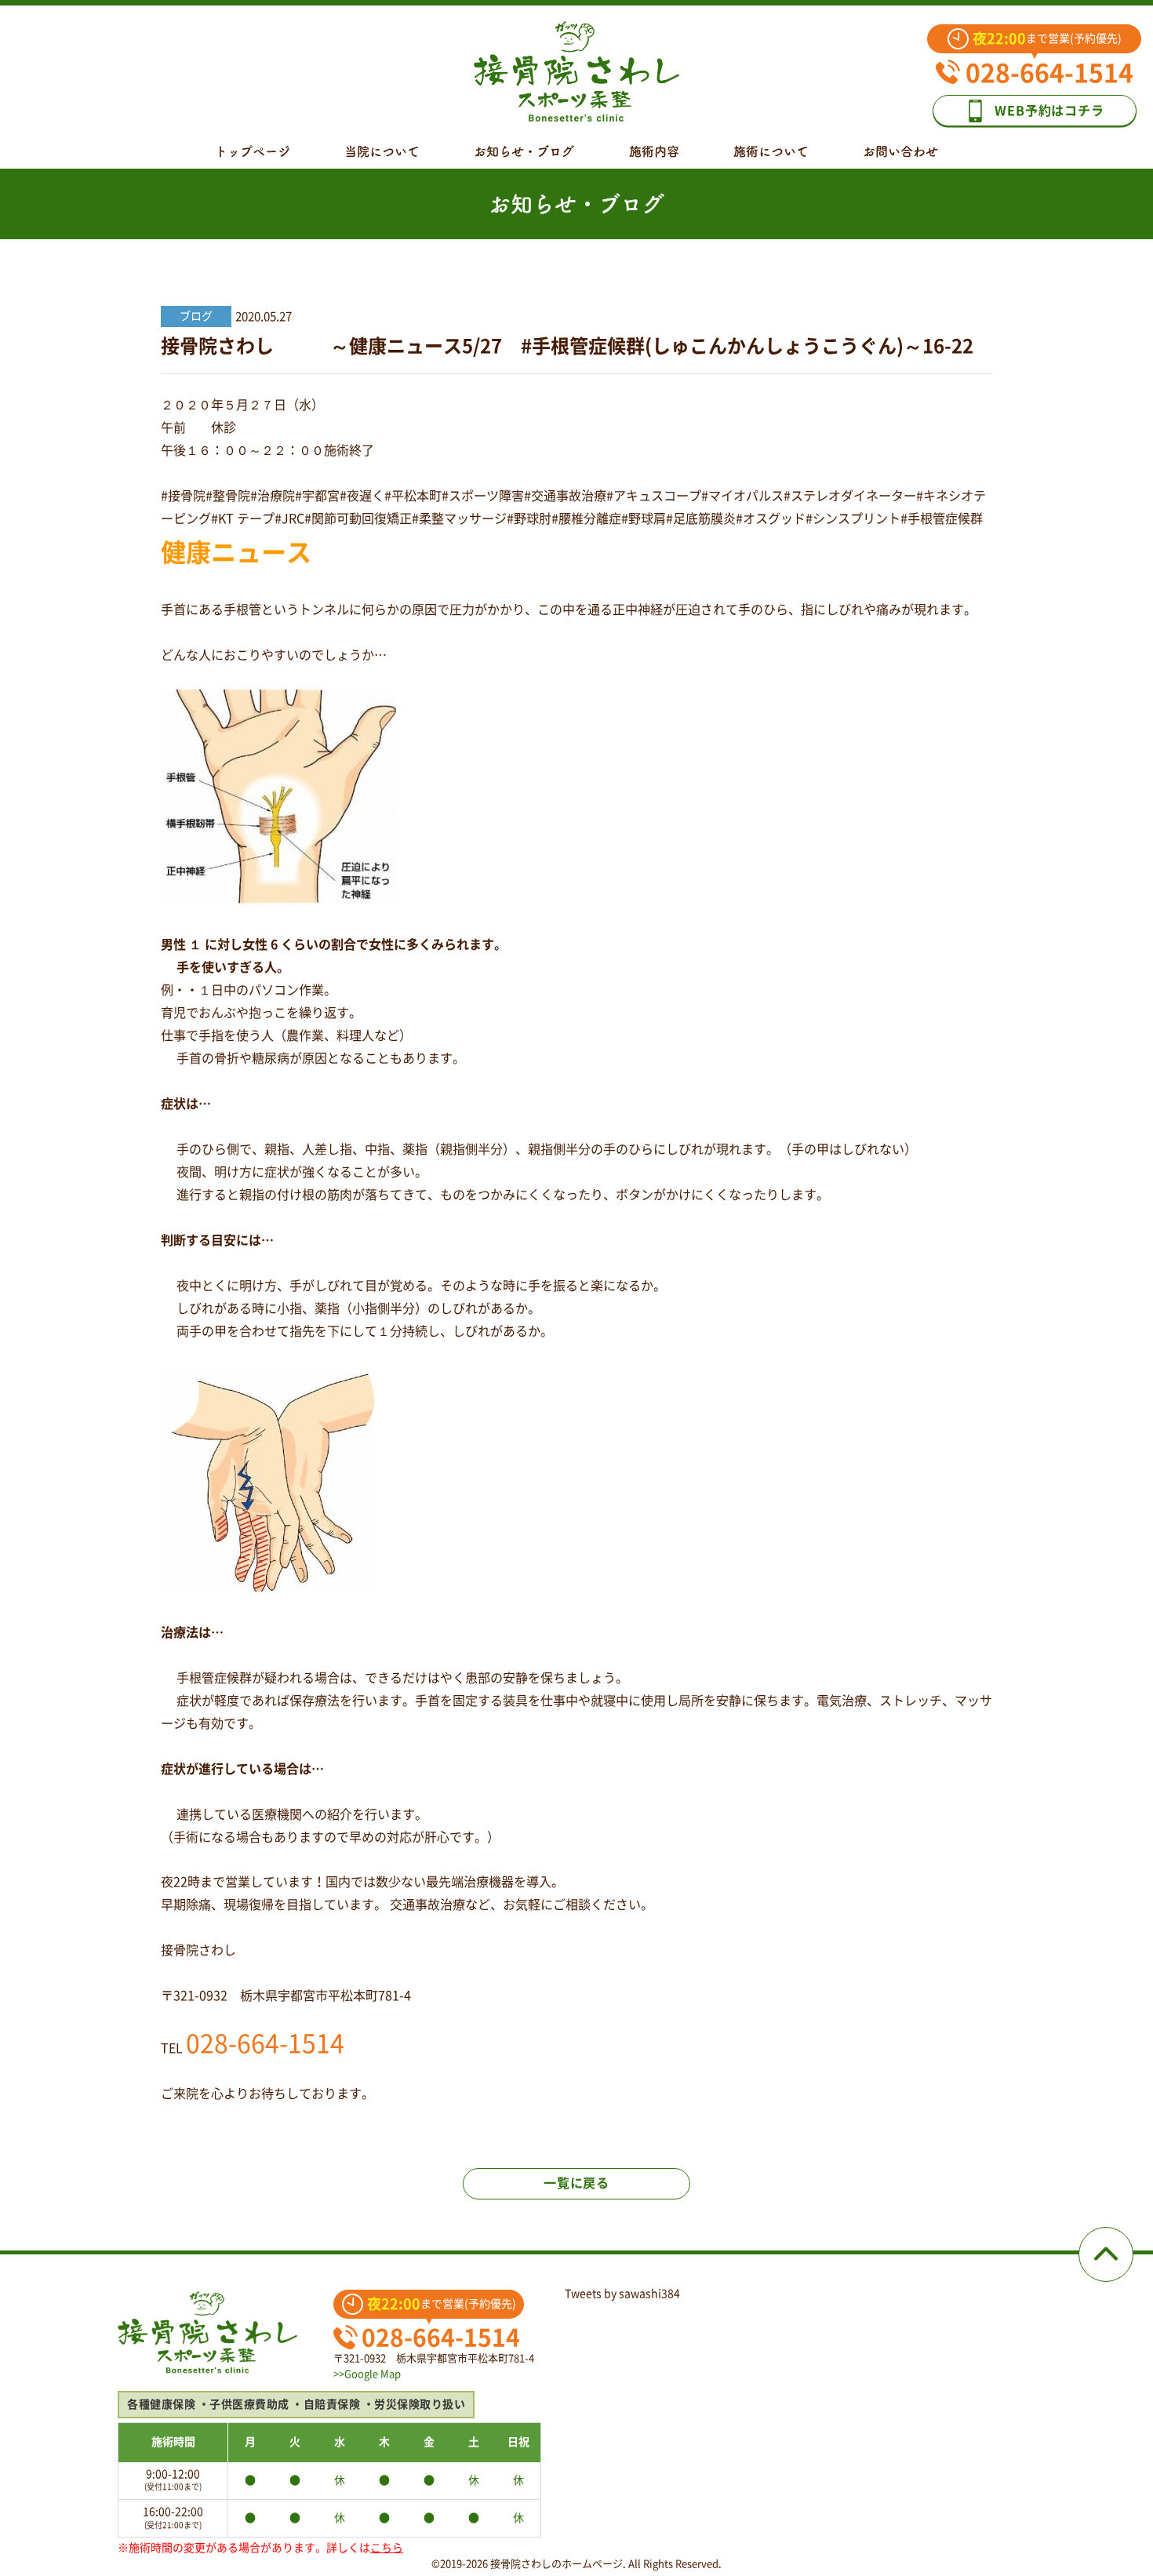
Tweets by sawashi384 (622, 2294)
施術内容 (654, 151)
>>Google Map (367, 2374)
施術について (771, 151)
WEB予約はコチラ (1049, 111)
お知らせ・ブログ (524, 151)
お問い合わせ (900, 151)
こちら (387, 2548)
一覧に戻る (576, 2183)
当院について (382, 151)
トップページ (253, 151)
